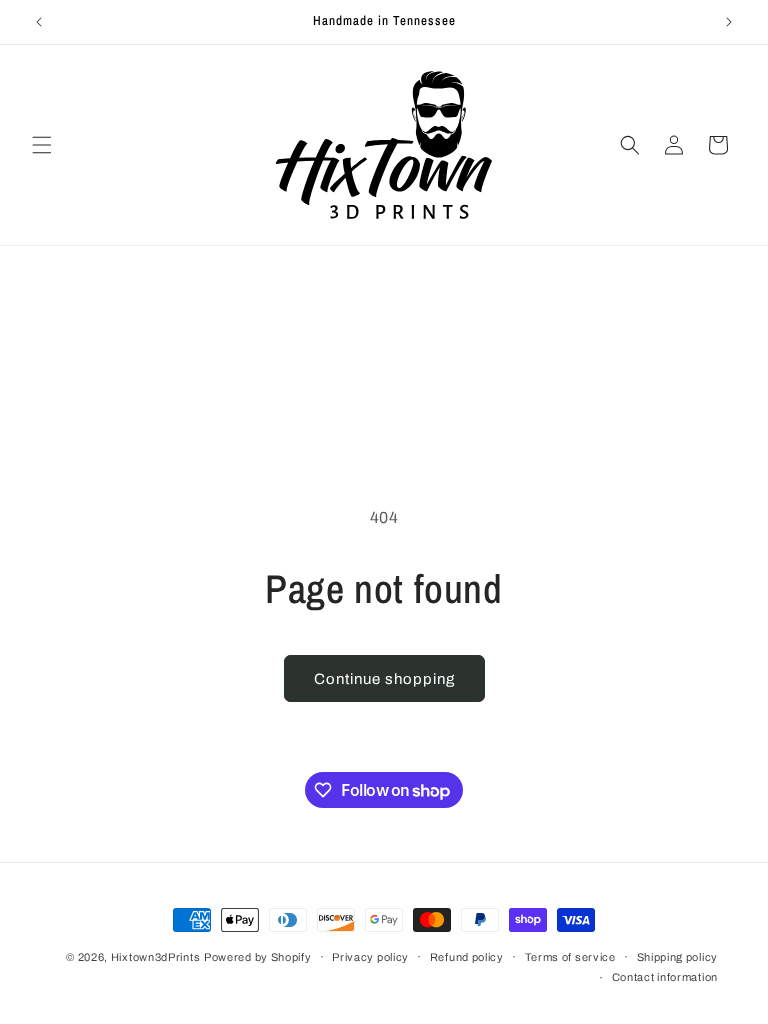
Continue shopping (384, 679)
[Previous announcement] (39, 22)
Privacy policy (370, 957)
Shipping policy (678, 957)
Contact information (665, 977)
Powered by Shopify (258, 957)
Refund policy (467, 957)
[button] (42, 145)
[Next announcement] (729, 22)
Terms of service (570, 957)
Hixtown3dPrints (156, 957)
